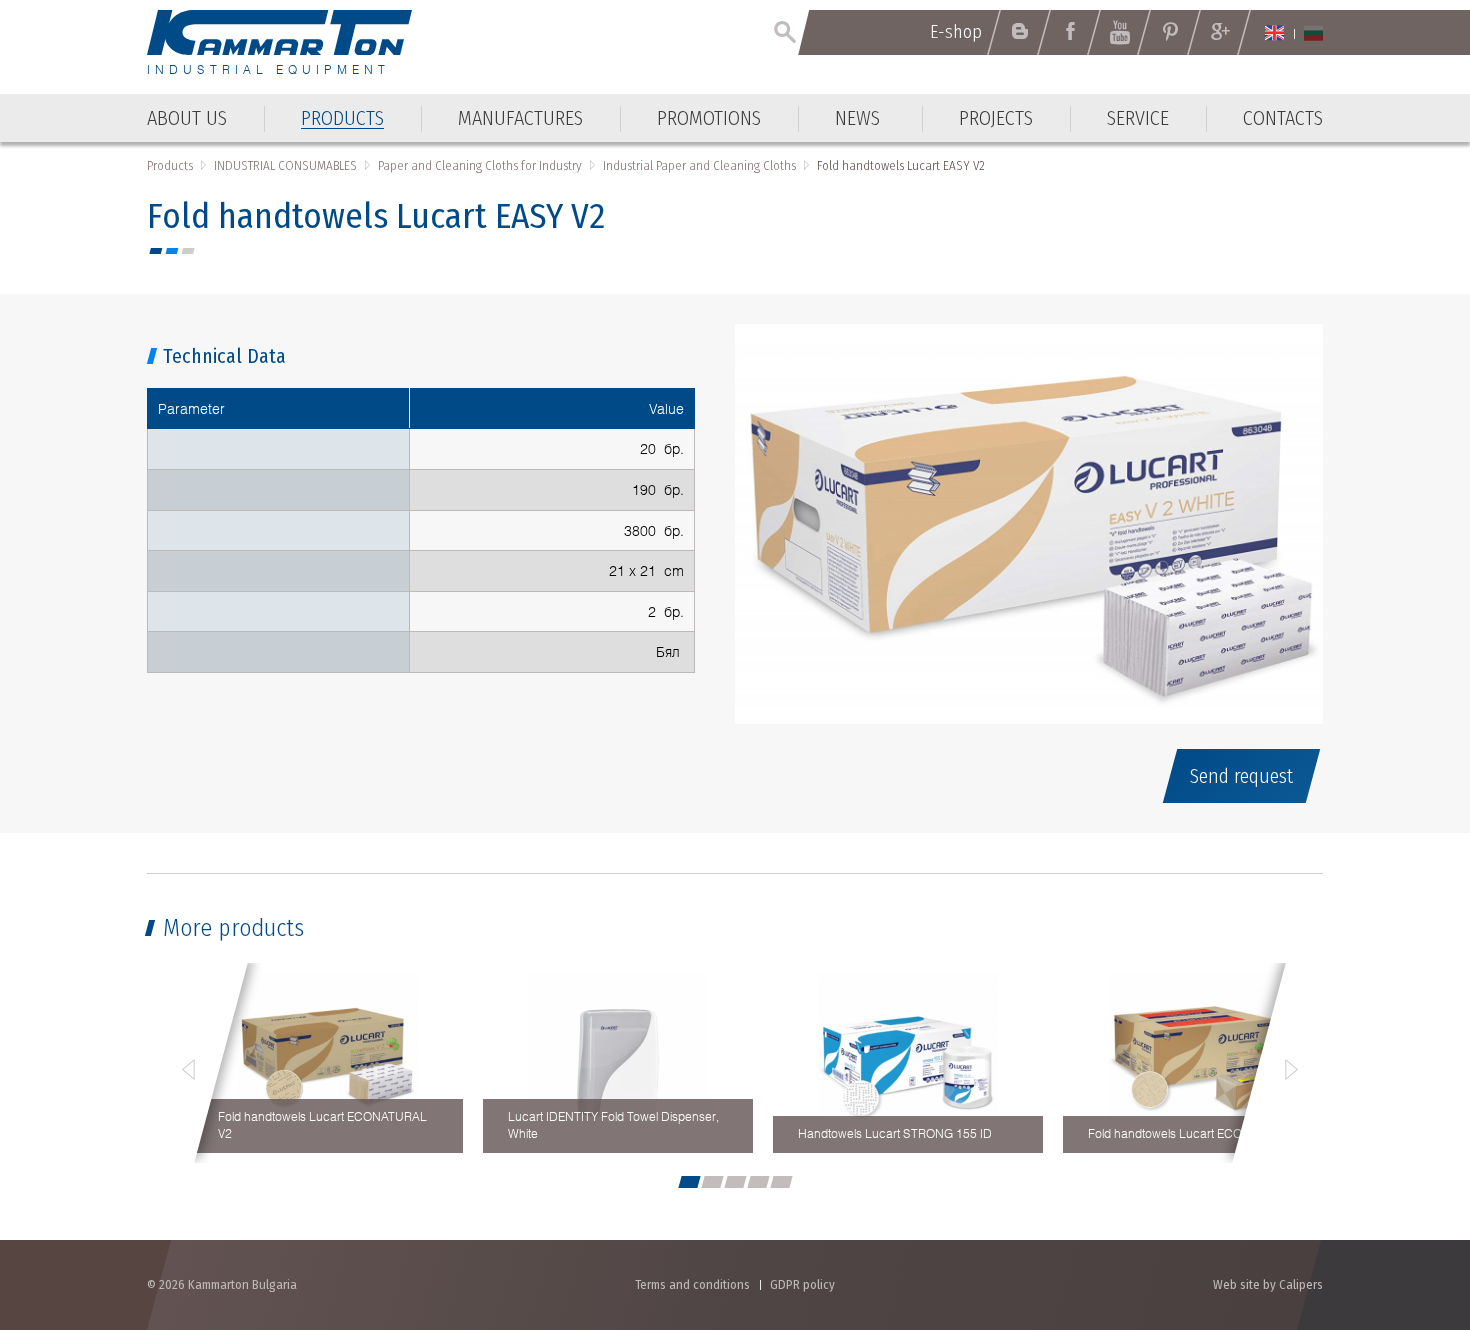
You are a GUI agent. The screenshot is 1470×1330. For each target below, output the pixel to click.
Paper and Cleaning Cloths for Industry (480, 165)
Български (1313, 33)
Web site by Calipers (1268, 1284)
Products (170, 165)
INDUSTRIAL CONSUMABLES (285, 165)
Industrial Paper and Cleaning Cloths (699, 165)
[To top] (1405, 1207)
